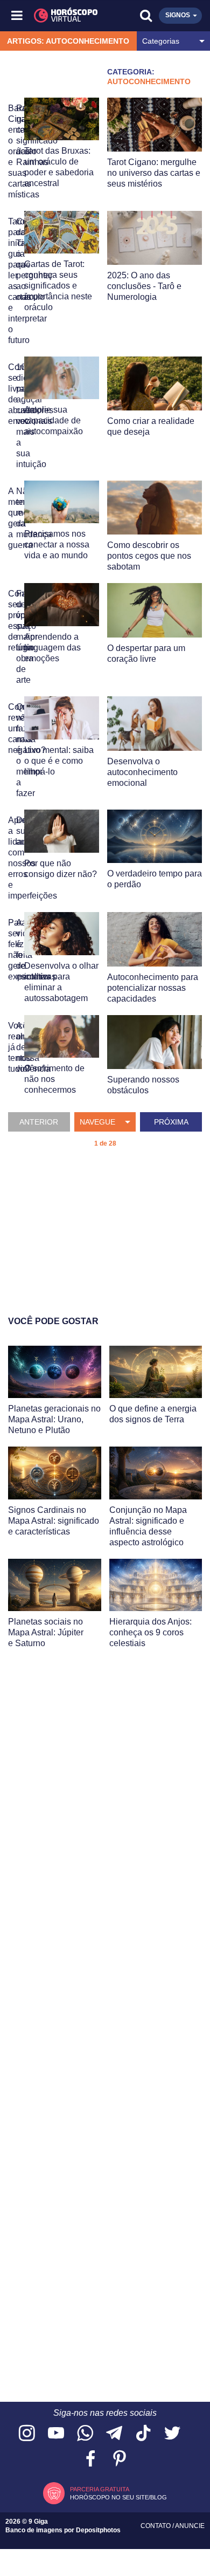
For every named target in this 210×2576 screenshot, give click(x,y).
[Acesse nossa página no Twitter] (172, 2434)
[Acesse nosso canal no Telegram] (114, 2434)
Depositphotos (98, 2530)
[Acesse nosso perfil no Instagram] (27, 2434)
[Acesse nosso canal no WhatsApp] (85, 2434)
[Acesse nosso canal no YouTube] (56, 2434)
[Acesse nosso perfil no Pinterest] (120, 2459)
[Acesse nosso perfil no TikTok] (143, 2434)
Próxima (171, 1122)
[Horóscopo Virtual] (62, 16)
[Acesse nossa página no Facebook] (90, 2459)
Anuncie (190, 2526)
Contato (156, 2526)
